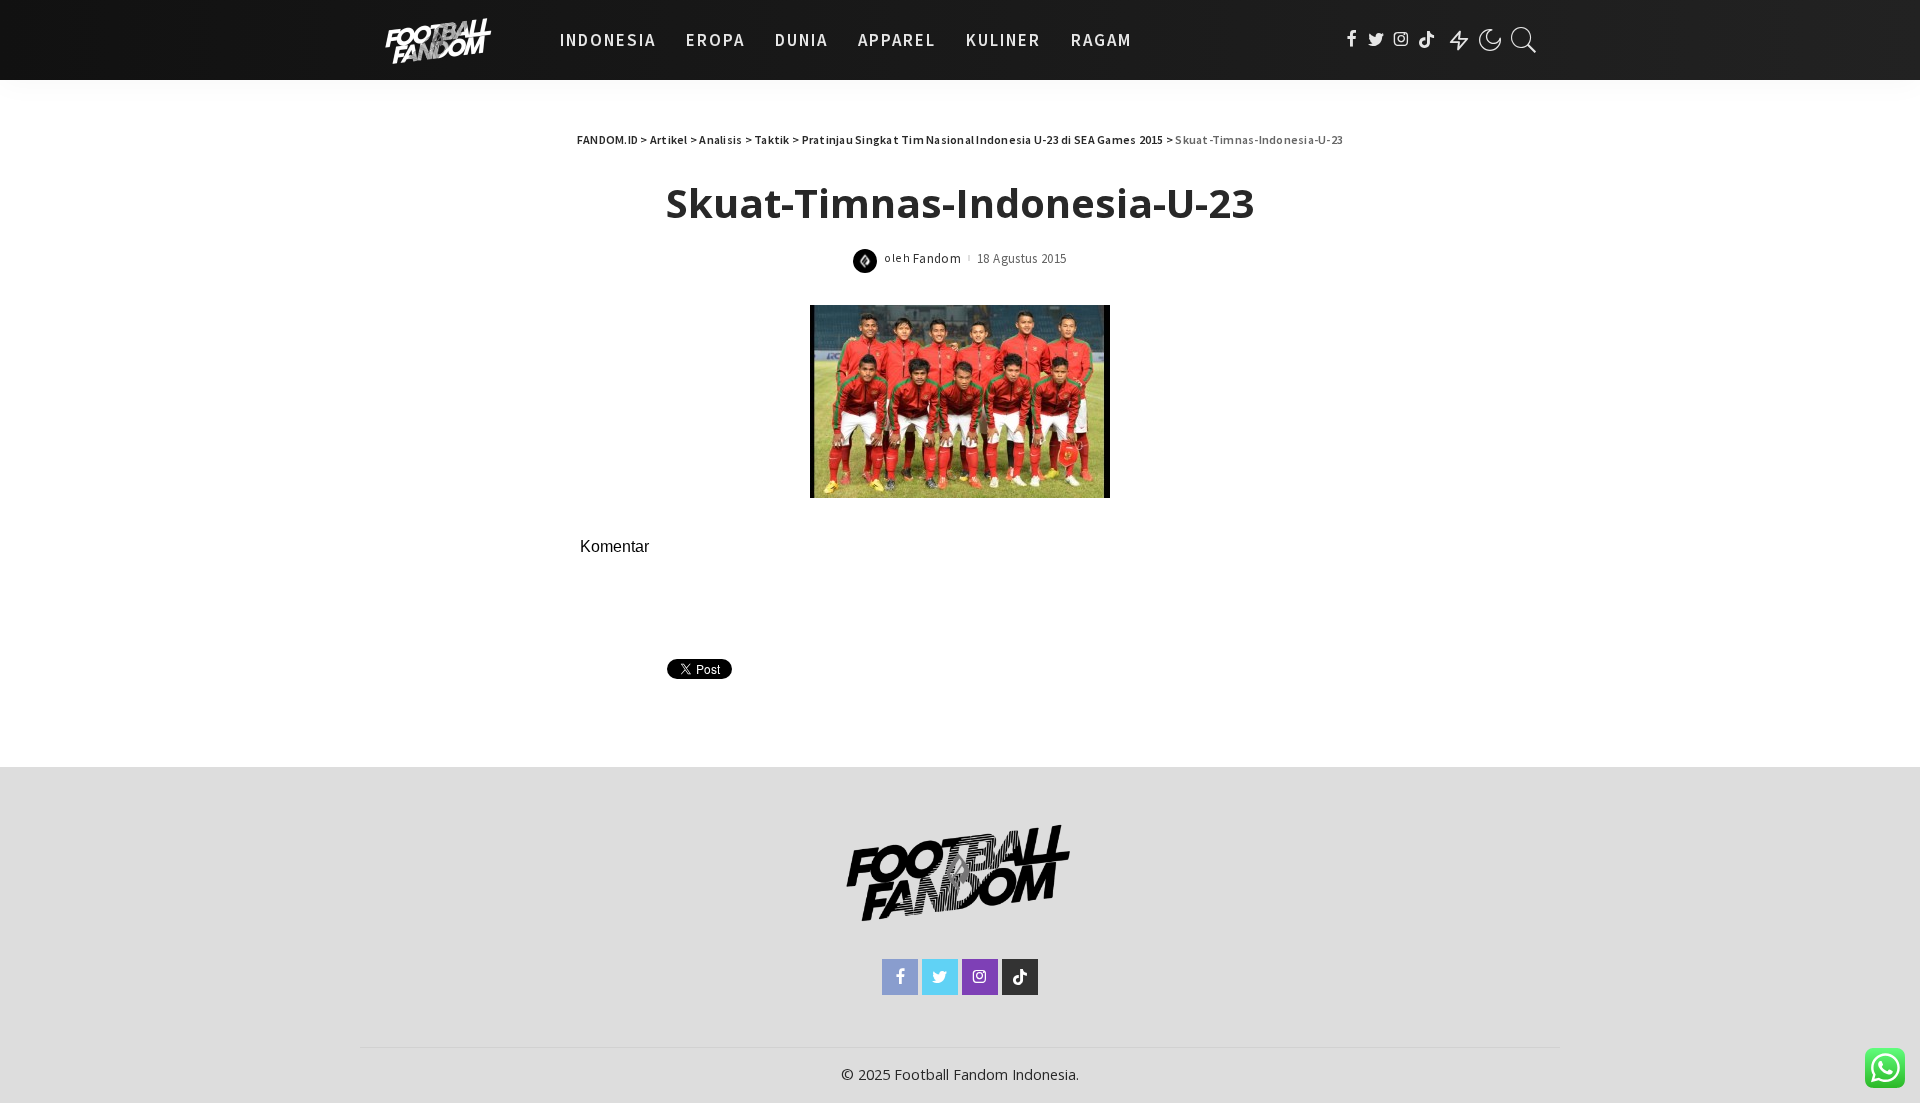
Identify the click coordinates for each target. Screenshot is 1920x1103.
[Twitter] (1376, 40)
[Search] (1524, 40)
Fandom (937, 258)
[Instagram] (1401, 40)
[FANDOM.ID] (455, 40)
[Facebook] (1351, 40)
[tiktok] (1426, 40)
